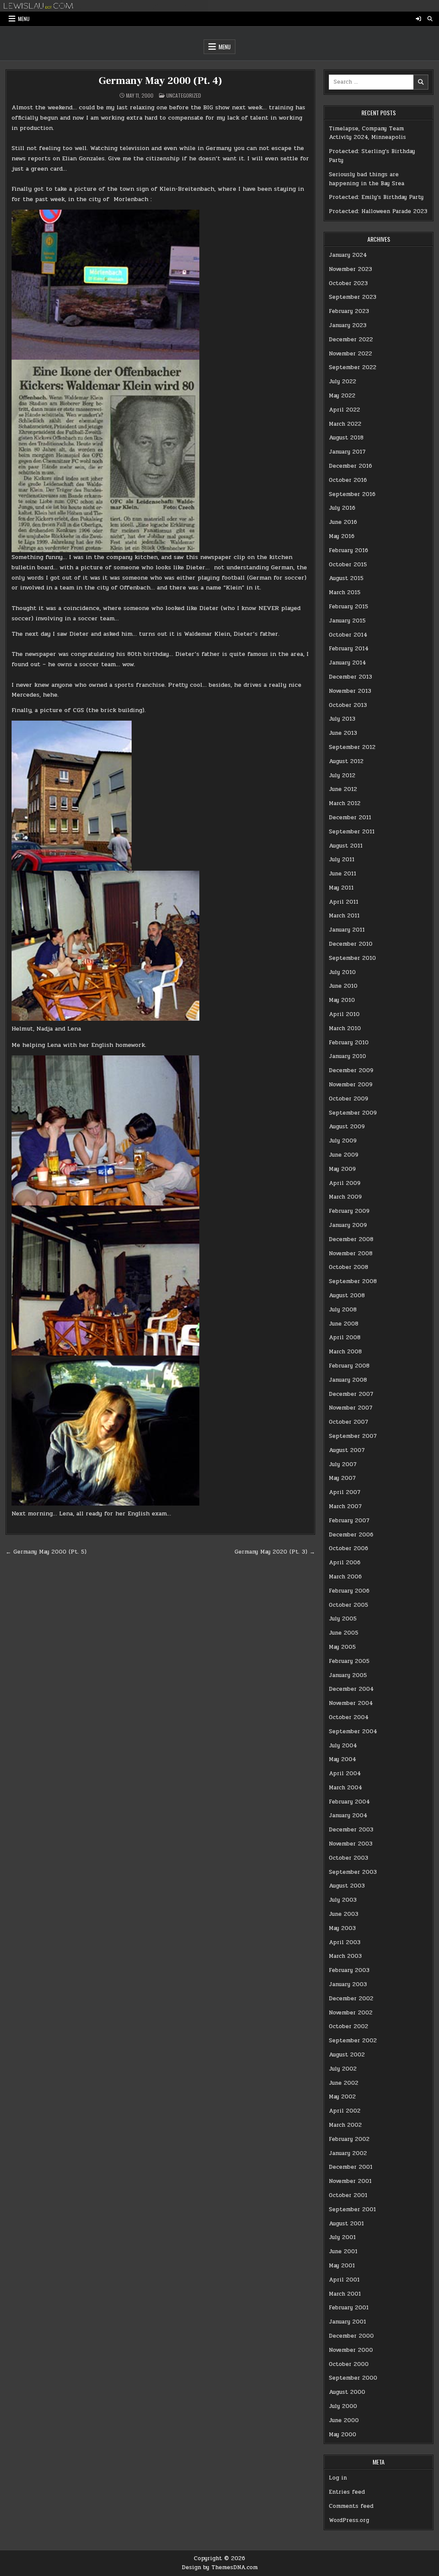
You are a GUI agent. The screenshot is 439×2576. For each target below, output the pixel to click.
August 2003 (347, 1886)
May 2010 (342, 1000)
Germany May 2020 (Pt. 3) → (275, 1552)
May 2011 (341, 888)
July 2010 (342, 972)
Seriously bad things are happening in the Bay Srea (367, 179)
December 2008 (351, 1239)
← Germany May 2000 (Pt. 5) (46, 1552)
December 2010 (351, 944)
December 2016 (350, 466)
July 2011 (342, 860)
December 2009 (351, 1070)
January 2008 (348, 1380)
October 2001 (348, 2195)
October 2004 (349, 1717)
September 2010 (352, 958)
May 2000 (343, 2435)
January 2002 (348, 2153)
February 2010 (349, 1043)
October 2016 (348, 480)
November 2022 (350, 354)
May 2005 (342, 1647)
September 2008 (353, 1281)
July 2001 (342, 2237)
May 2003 (342, 1928)
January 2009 (348, 1225)
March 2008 (345, 1352)
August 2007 (347, 1450)
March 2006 (345, 1577)
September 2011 (352, 832)
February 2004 (349, 1802)
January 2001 (347, 2322)
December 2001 (351, 2167)
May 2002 (342, 2097)
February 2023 (349, 311)
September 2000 (353, 2378)
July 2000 (343, 2406)
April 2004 (345, 1773)
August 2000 (347, 2392)
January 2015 (347, 621)
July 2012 (342, 776)
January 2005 (348, 1675)
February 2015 (349, 607)
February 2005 (349, 1661)
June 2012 (343, 789)
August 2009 (347, 1127)
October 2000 (349, 2364)
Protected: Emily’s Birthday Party (376, 197)
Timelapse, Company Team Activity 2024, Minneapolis (367, 133)
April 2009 (345, 1183)
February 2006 (349, 1591)
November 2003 (351, 1844)
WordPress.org (349, 2520)
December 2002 (351, 1999)
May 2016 (342, 536)
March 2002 (345, 2125)
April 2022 (344, 410)
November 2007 (351, 1408)
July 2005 (343, 1619)
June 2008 (344, 1324)
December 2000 (351, 2336)
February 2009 (349, 1211)
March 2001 (345, 2294)
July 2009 (343, 1141)
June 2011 (343, 874)
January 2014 (347, 663)
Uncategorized (184, 95)
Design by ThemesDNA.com (220, 2567)
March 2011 (344, 916)
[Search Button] (430, 19)
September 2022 (353, 367)
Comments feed (351, 2506)
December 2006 (351, 1535)
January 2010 (347, 1056)
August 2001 (346, 2224)
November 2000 (351, 2350)
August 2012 (346, 761)
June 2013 (343, 733)
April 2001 (344, 2280)
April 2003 (345, 1942)
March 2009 (345, 1197)
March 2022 (345, 424)
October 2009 (349, 1099)
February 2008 (349, 1366)
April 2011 (344, 902)
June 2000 (344, 2420)
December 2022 (351, 340)
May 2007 (342, 1478)
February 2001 (349, 2308)
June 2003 (344, 1914)
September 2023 (353, 297)
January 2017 (347, 452)
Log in (338, 2478)
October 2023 (348, 283)
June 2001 (343, 2251)
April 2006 (345, 1563)
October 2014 (348, 635)
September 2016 (352, 494)
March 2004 (346, 1788)
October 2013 (348, 705)
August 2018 (346, 438)
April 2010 (344, 1014)
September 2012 (352, 747)
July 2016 (342, 508)
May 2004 (343, 1759)
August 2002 (347, 2055)
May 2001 (342, 2266)
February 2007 (349, 1521)
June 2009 (344, 1155)
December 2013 (350, 677)
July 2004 (343, 1746)
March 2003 (345, 1956)
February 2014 (349, 649)
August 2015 (346, 578)
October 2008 (349, 1267)
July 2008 (343, 1310)
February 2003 (349, 1970)
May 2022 (342, 396)
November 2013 (350, 691)
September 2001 (352, 2209)
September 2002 (353, 2041)
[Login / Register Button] (418, 19)
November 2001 (350, 2181)
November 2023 (350, 269)
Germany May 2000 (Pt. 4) (160, 81)
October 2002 (349, 2026)
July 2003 (343, 1900)
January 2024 (348, 255)
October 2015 (348, 565)
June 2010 (343, 986)
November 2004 (351, 1703)
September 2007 (353, 1436)
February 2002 (349, 2139)
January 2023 (348, 325)
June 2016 (343, 522)
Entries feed (347, 2492)
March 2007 (345, 1506)
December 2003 (351, 1830)
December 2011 (350, 818)
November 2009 (351, 1085)
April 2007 (345, 1492)
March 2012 (345, 803)
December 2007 (351, 1394)
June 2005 (344, 1633)
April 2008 (345, 1338)
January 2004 (348, 1816)
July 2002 (343, 2069)
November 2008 (351, 1253)
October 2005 (349, 1605)
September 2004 (353, 1731)
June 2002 (344, 2083)
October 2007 (349, 1422)
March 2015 (345, 592)
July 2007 (343, 1464)
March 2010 (345, 1028)
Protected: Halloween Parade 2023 (378, 211)
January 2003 (348, 1984)
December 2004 (351, 1689)
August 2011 (346, 846)
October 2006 (349, 1548)
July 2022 (343, 382)
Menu (24, 19)
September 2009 (353, 1113)
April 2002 (345, 2111)
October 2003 (349, 1858)
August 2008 (347, 1296)
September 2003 (353, 1872)
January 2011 (347, 930)
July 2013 (342, 719)
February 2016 (349, 550)
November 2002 (351, 2013)
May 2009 (342, 1169)
